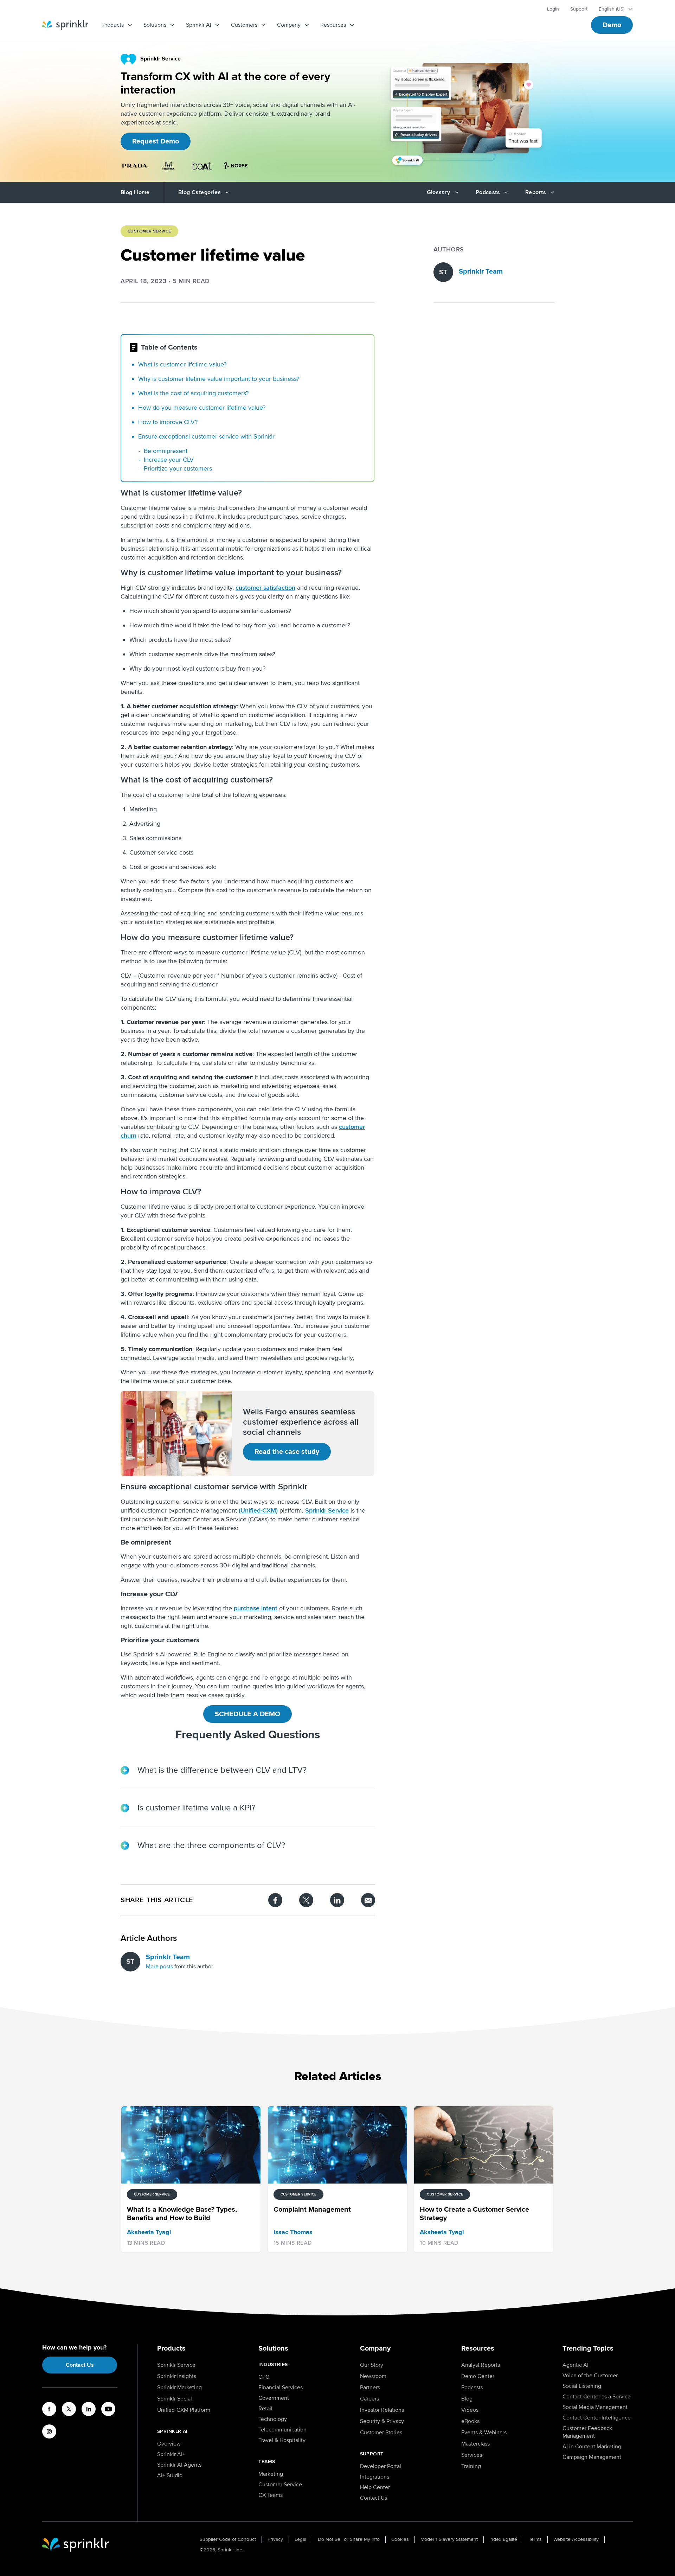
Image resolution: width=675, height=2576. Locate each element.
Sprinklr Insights (177, 2376)
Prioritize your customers (178, 468)
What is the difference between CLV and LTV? (222, 1770)
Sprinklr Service (327, 1510)
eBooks (470, 2421)
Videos (470, 2410)
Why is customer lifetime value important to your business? (219, 379)
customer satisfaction (265, 588)
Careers (369, 2399)
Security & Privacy (382, 2421)
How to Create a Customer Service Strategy (494, 498)
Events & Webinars (484, 2433)
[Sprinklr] (65, 25)
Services (472, 2455)
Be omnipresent (166, 451)
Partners (370, 2388)
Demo (612, 25)
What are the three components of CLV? (211, 1845)
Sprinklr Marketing (179, 2388)
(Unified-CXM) (258, 1510)
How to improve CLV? (168, 422)
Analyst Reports (481, 2365)
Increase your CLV (169, 460)
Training (471, 2466)
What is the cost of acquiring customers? (193, 393)
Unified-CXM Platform (184, 2410)
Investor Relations (382, 2410)
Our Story (372, 2365)
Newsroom (373, 2376)
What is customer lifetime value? (182, 364)
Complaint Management (466, 484)
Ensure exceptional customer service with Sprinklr (206, 436)
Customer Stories (381, 2433)
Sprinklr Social (175, 2399)
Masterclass (475, 2444)
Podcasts (472, 2388)
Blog (467, 2399)
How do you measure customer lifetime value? (202, 408)
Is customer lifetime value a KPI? (197, 1808)
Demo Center (478, 2376)
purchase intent (256, 1608)
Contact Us (80, 2365)
